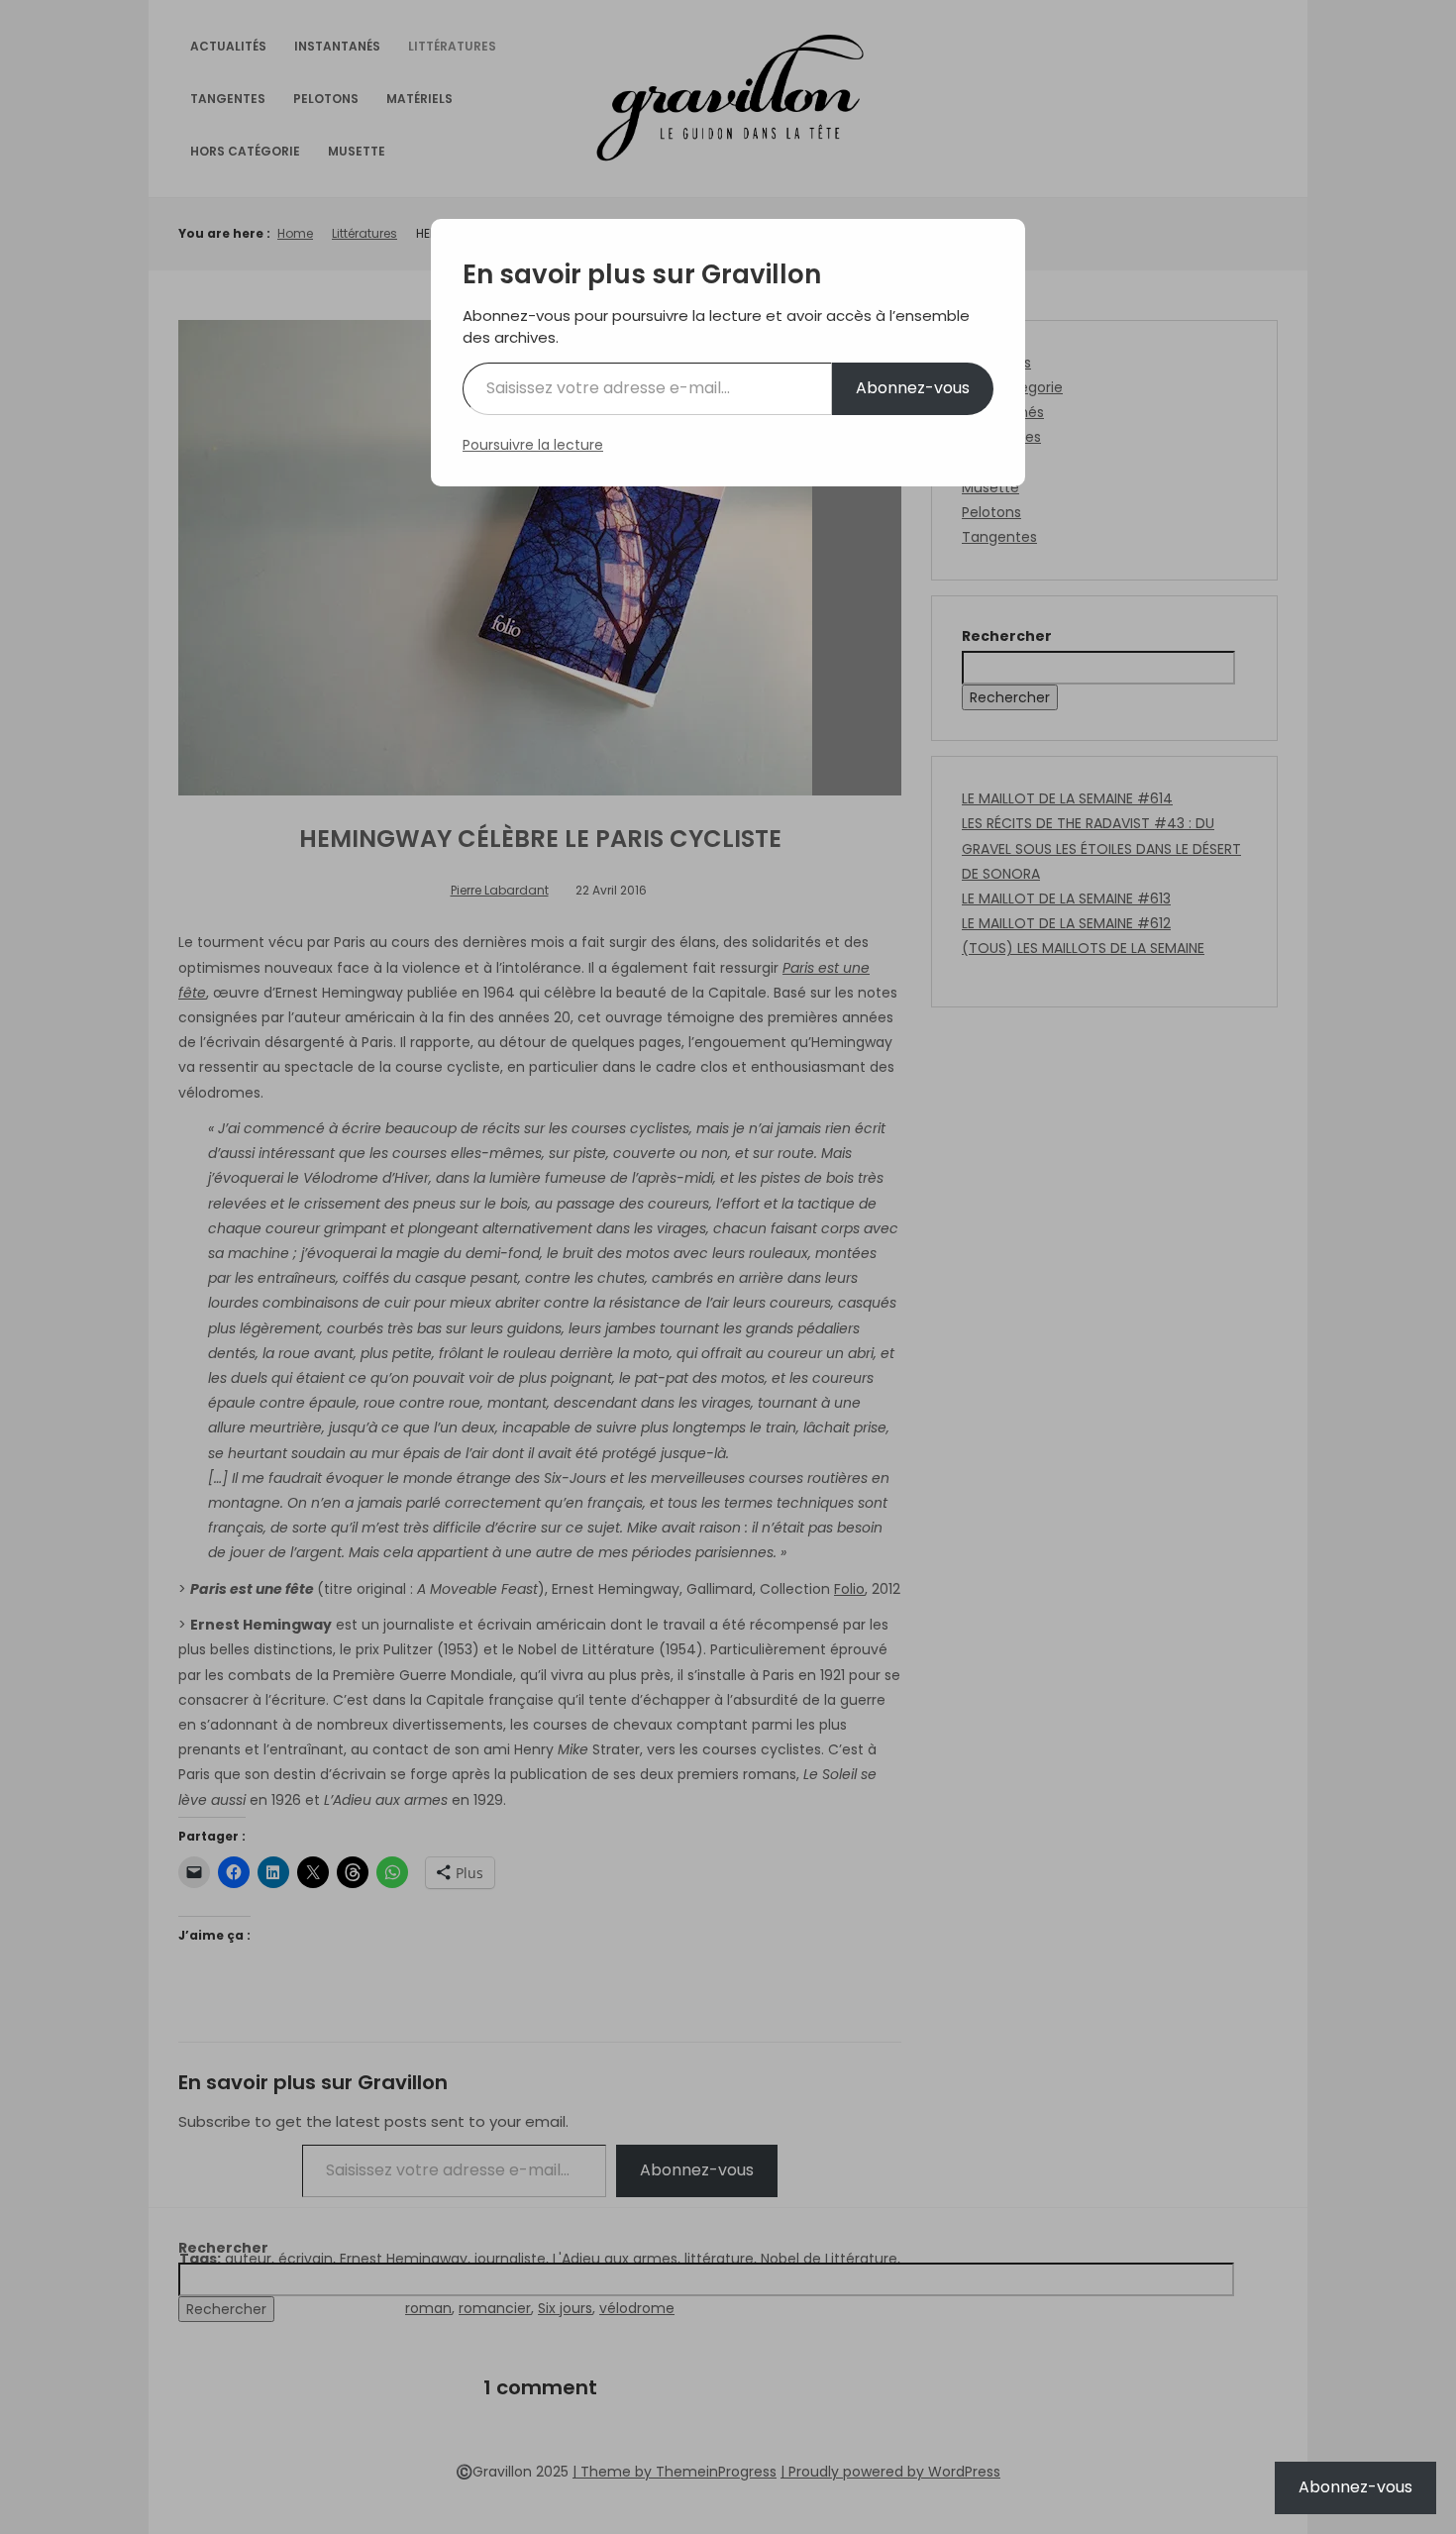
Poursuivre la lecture (533, 445)
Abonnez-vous (913, 388)
